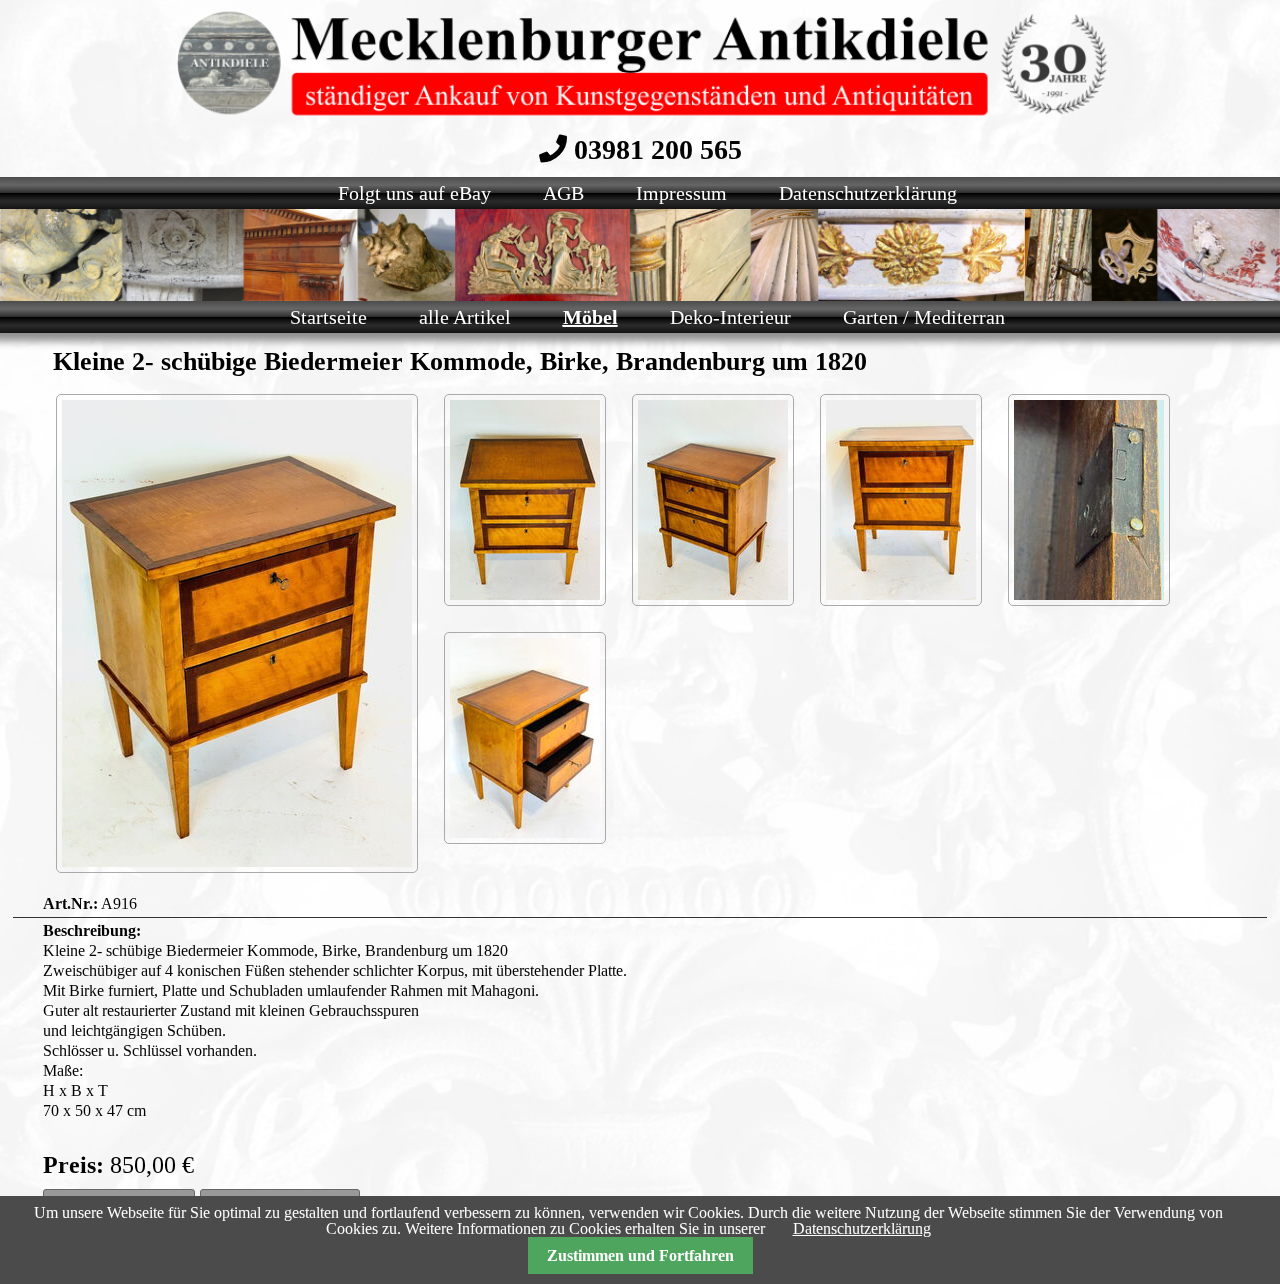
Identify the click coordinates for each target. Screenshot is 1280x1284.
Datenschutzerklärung (862, 1228)
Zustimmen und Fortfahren (640, 1255)
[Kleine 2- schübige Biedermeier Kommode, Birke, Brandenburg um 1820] (237, 633)
